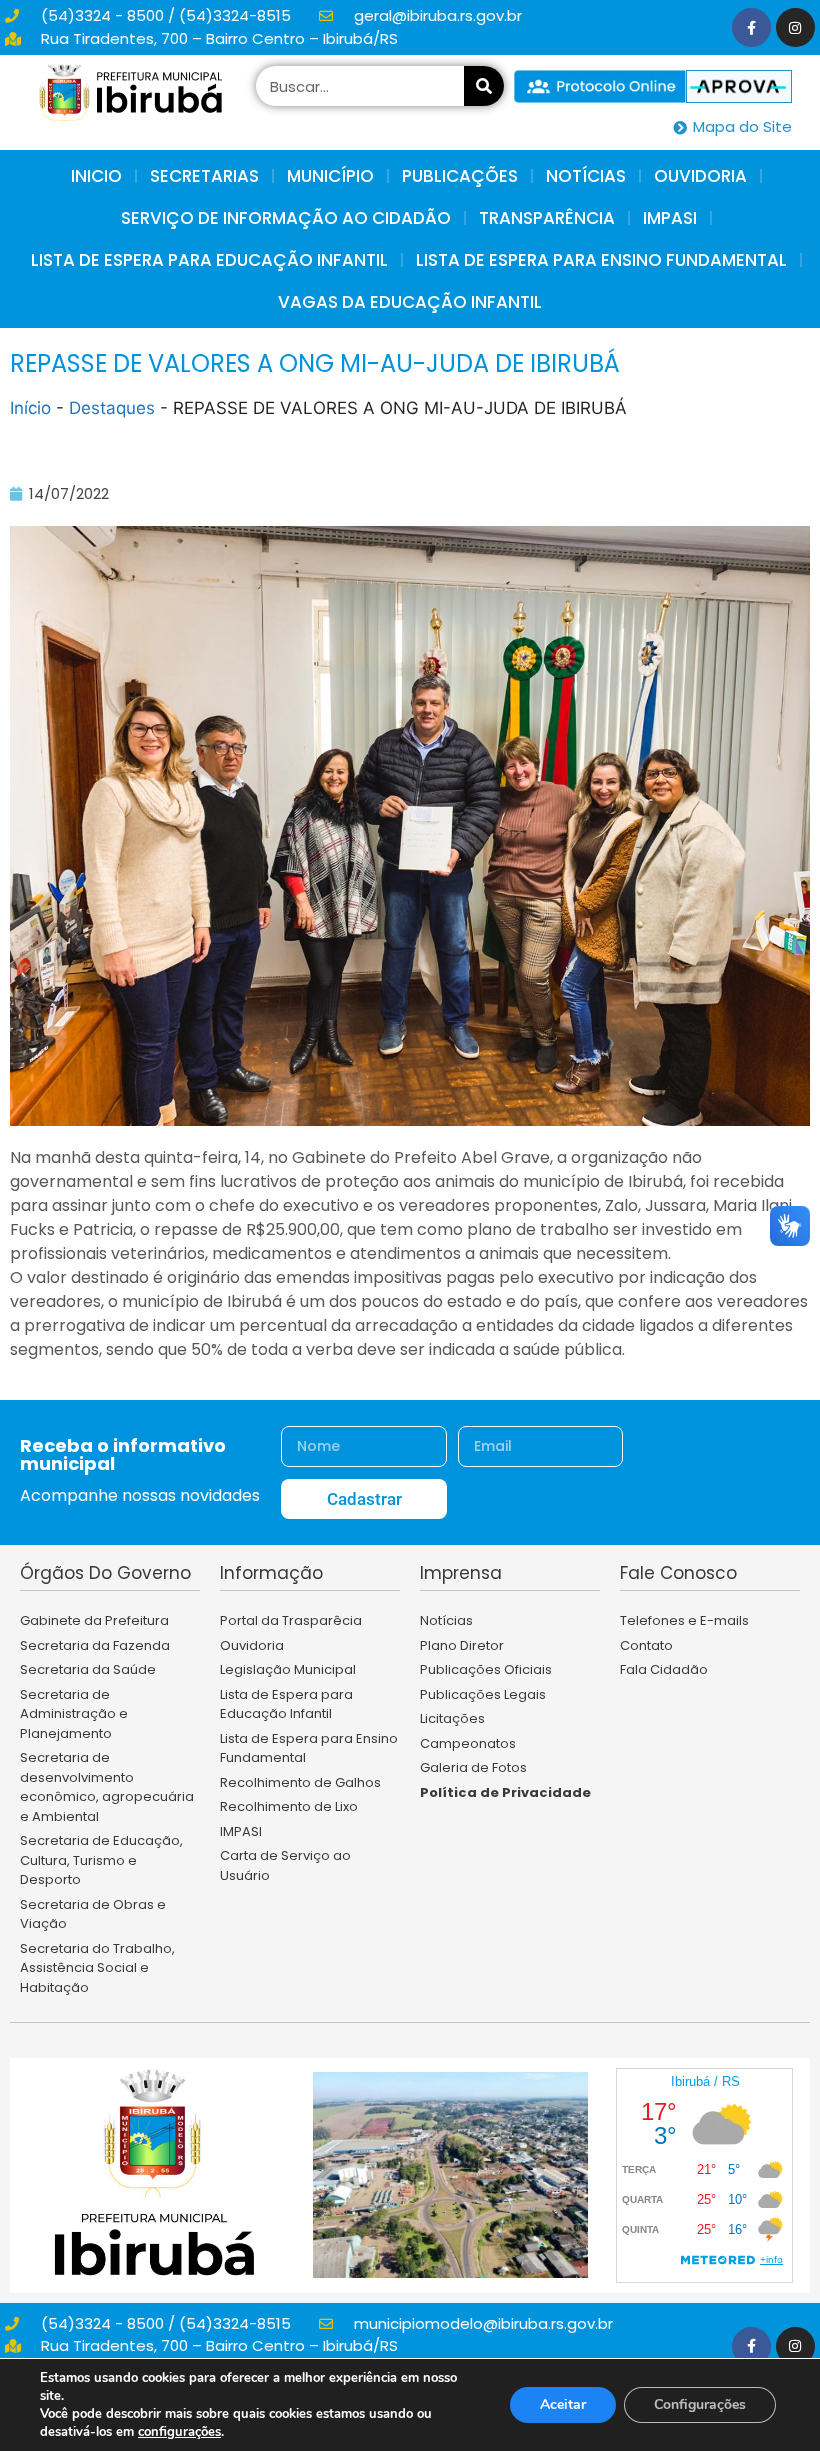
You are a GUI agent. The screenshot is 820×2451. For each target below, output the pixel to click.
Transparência (547, 218)
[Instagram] (795, 27)
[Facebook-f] (751, 27)
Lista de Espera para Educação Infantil (209, 260)
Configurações (700, 2404)
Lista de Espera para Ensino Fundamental (601, 260)
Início (30, 408)
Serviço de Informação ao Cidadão (286, 218)
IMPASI (670, 218)
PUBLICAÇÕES (460, 176)
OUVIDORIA (700, 176)
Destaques (112, 408)
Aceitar (563, 2404)
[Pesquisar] (484, 86)
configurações (179, 2432)
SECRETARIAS (204, 176)
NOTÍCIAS (586, 176)
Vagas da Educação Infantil (410, 302)
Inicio (96, 176)
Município (330, 176)
